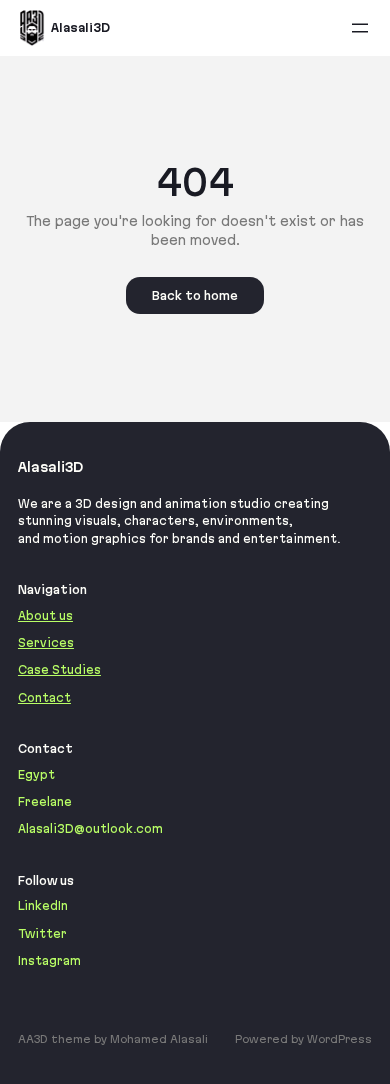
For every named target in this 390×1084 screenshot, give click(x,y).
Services (46, 642)
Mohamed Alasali (159, 1039)
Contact (44, 697)
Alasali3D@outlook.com (90, 828)
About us (45, 615)
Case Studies (59, 669)
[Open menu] (360, 28)
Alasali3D (80, 27)
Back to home (195, 295)
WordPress (339, 1039)
